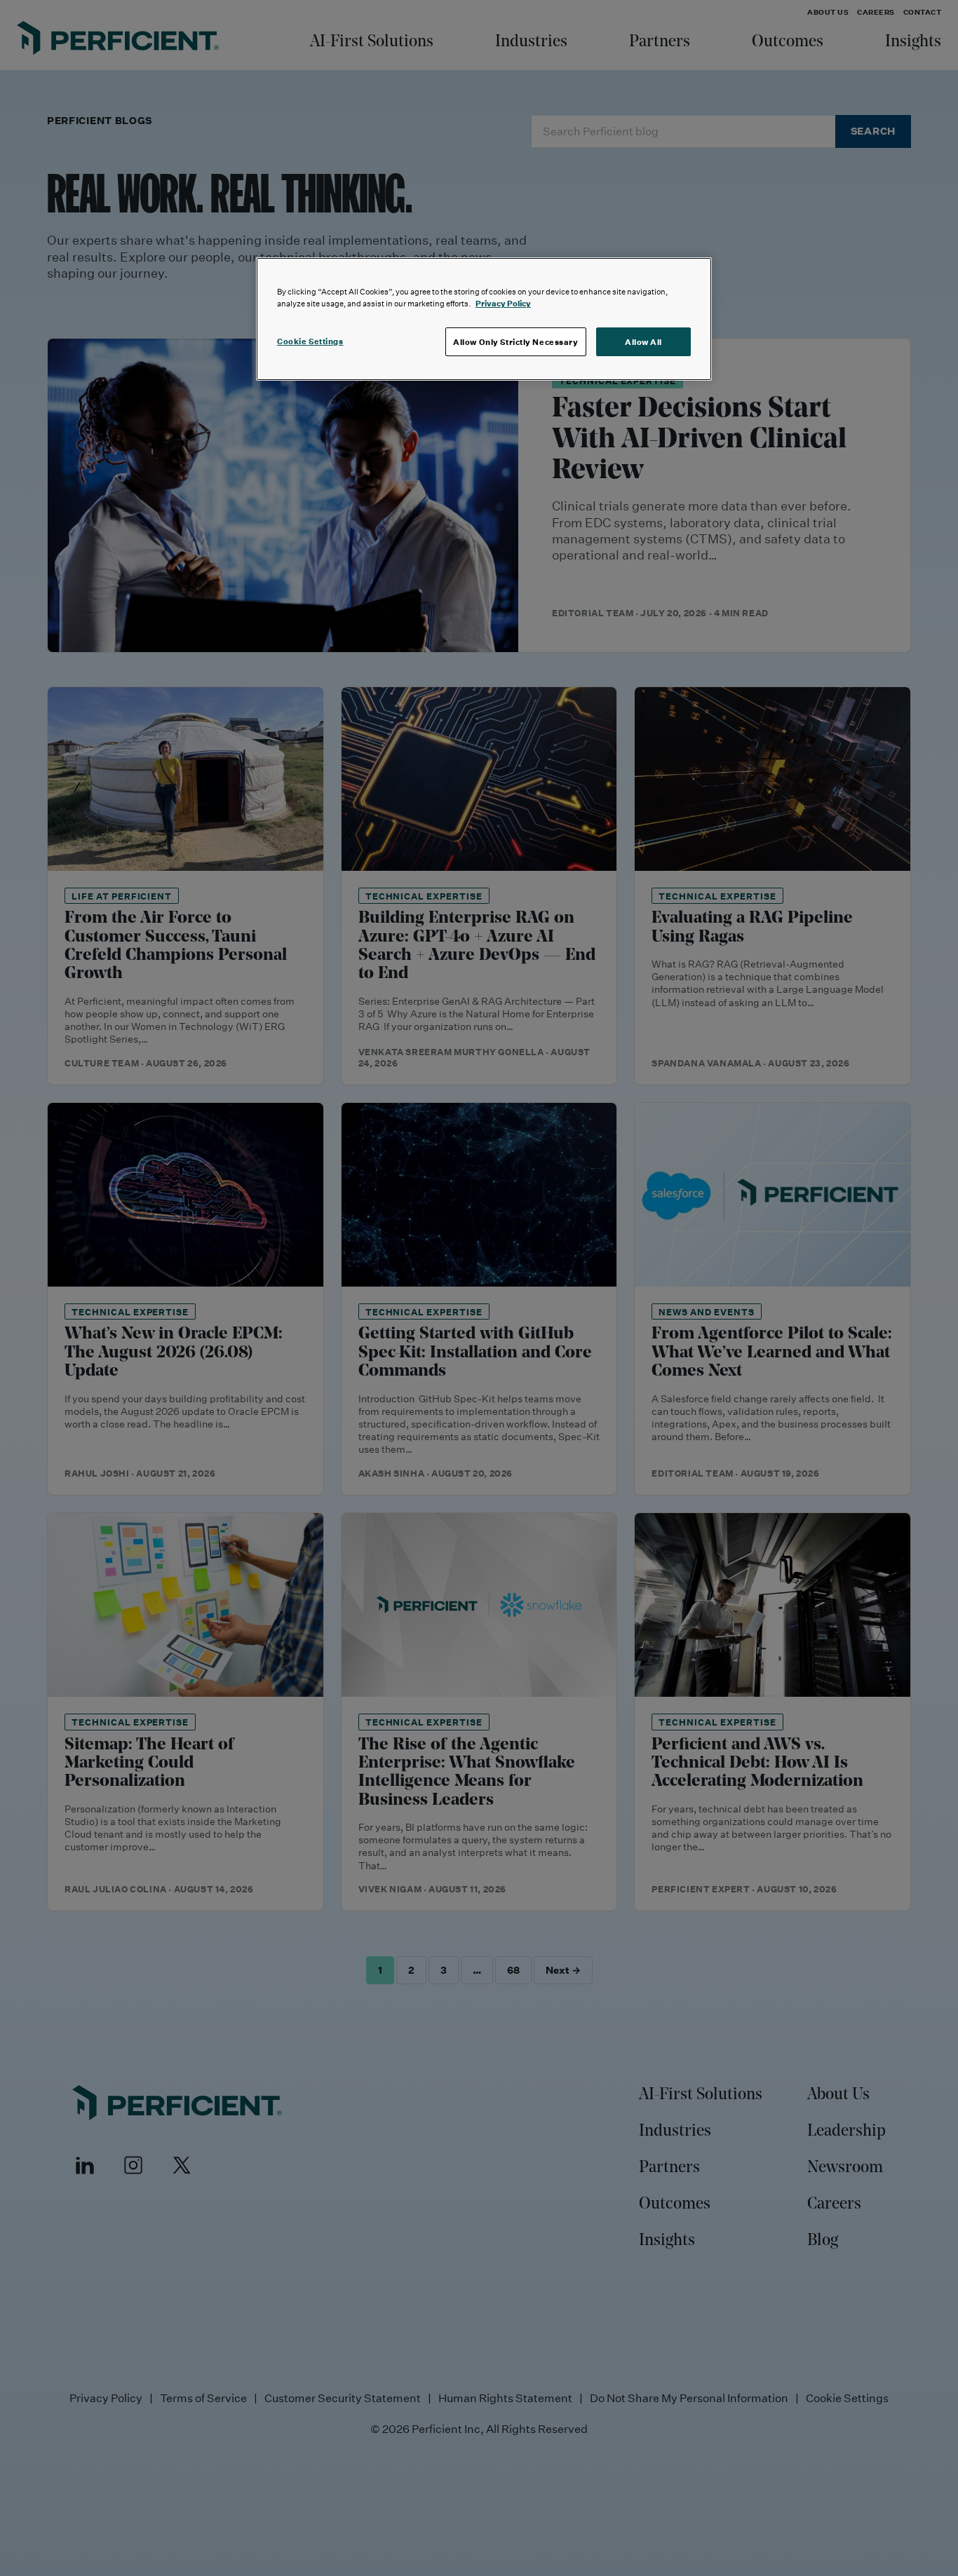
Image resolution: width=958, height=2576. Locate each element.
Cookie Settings (310, 341)
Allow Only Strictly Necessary (516, 342)
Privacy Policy (503, 303)
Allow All (643, 342)
